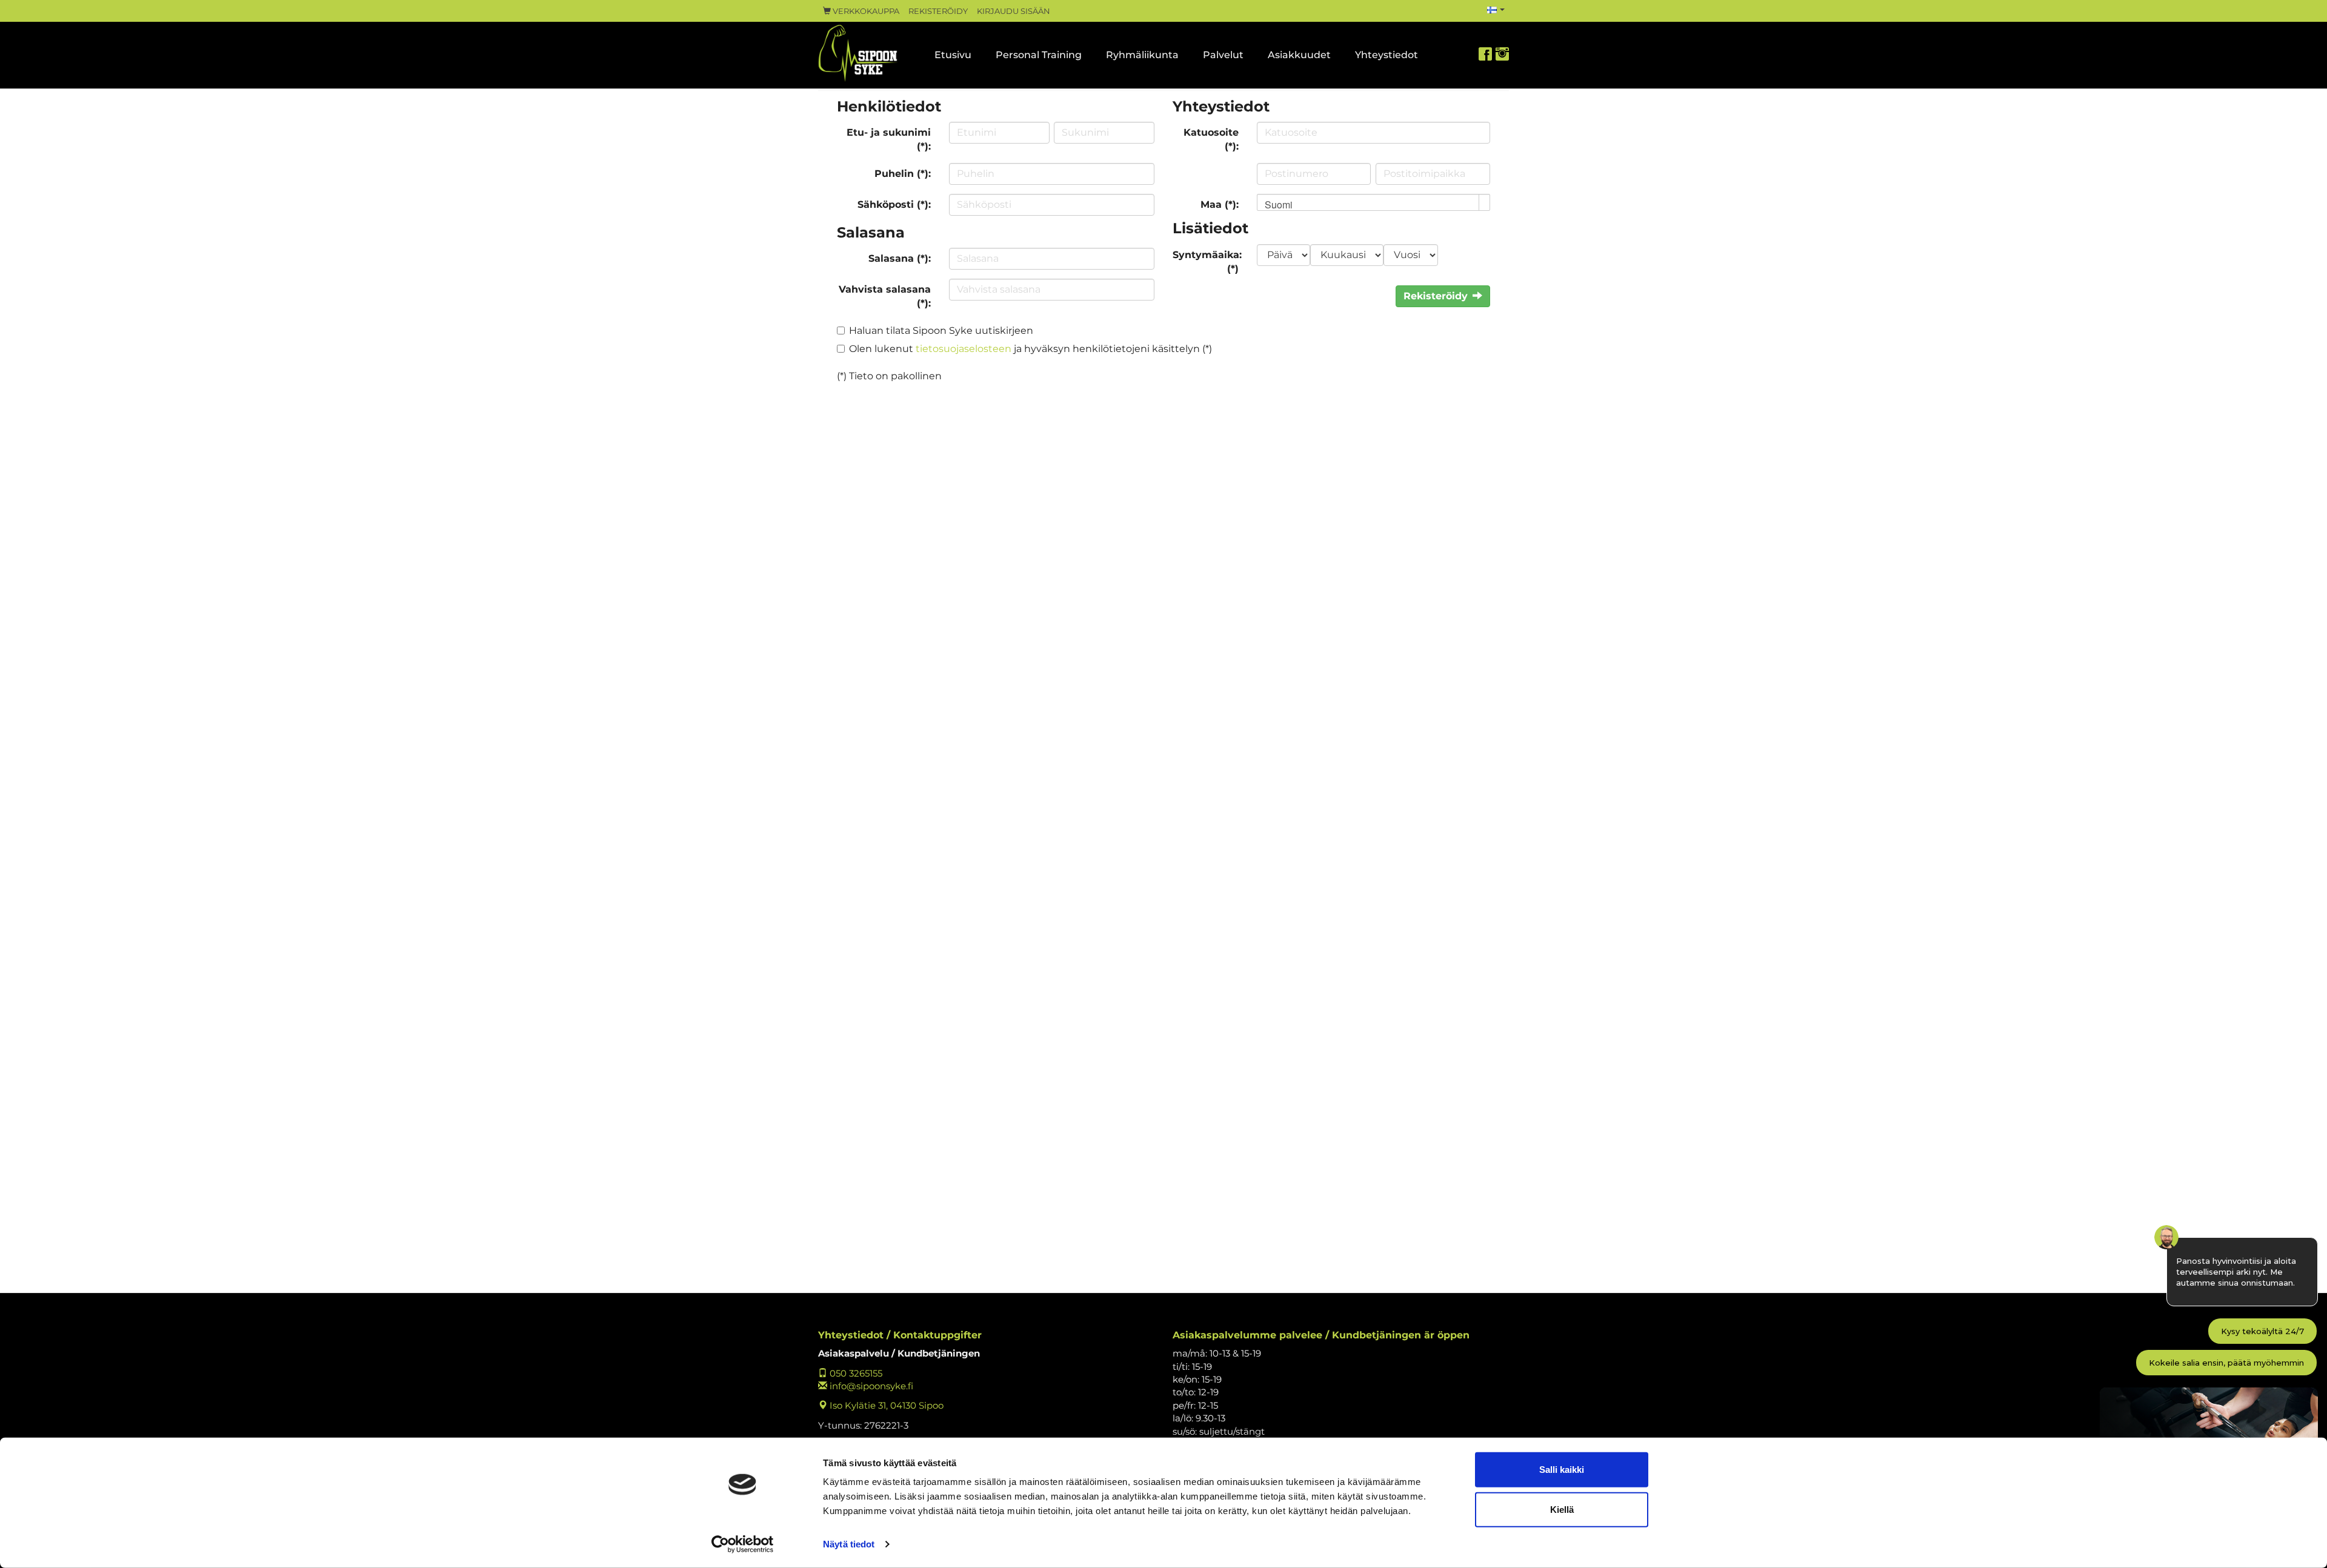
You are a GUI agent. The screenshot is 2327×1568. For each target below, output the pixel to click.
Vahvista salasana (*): (885, 296)
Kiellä (1562, 1509)
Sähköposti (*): (894, 204)
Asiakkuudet (1299, 55)
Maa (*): (1220, 204)
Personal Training (1039, 55)
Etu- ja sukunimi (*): (889, 139)
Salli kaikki (1562, 1470)
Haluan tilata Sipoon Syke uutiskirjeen (941, 331)
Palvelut (1223, 55)
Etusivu (953, 55)
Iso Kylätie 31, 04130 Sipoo (885, 1405)
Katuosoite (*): (1211, 139)
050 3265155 (855, 1373)
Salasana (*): (900, 258)
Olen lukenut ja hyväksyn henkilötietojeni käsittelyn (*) (1030, 349)
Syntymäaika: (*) (1207, 262)
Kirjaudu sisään (1014, 11)
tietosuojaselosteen (964, 349)
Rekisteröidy (938, 11)
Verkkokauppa (865, 11)
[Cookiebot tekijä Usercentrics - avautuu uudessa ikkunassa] (743, 1544)
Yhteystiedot (1387, 55)
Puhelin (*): (903, 174)
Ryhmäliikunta (1142, 55)
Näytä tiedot (849, 1544)
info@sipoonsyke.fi (870, 1386)
